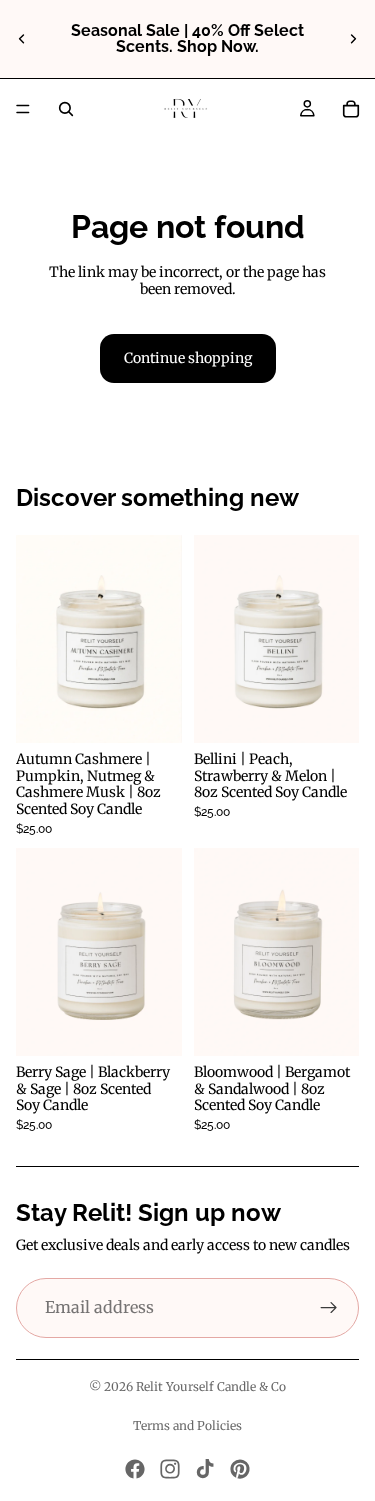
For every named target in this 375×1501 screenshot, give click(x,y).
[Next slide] (353, 39)
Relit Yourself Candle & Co (211, 1386)
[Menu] (23, 109)
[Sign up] (329, 1308)
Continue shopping (188, 358)
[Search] (66, 109)
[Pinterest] (240, 1469)
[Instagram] (170, 1469)
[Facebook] (135, 1469)
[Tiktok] (205, 1469)
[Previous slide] (22, 39)
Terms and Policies (187, 1425)
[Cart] (351, 109)
